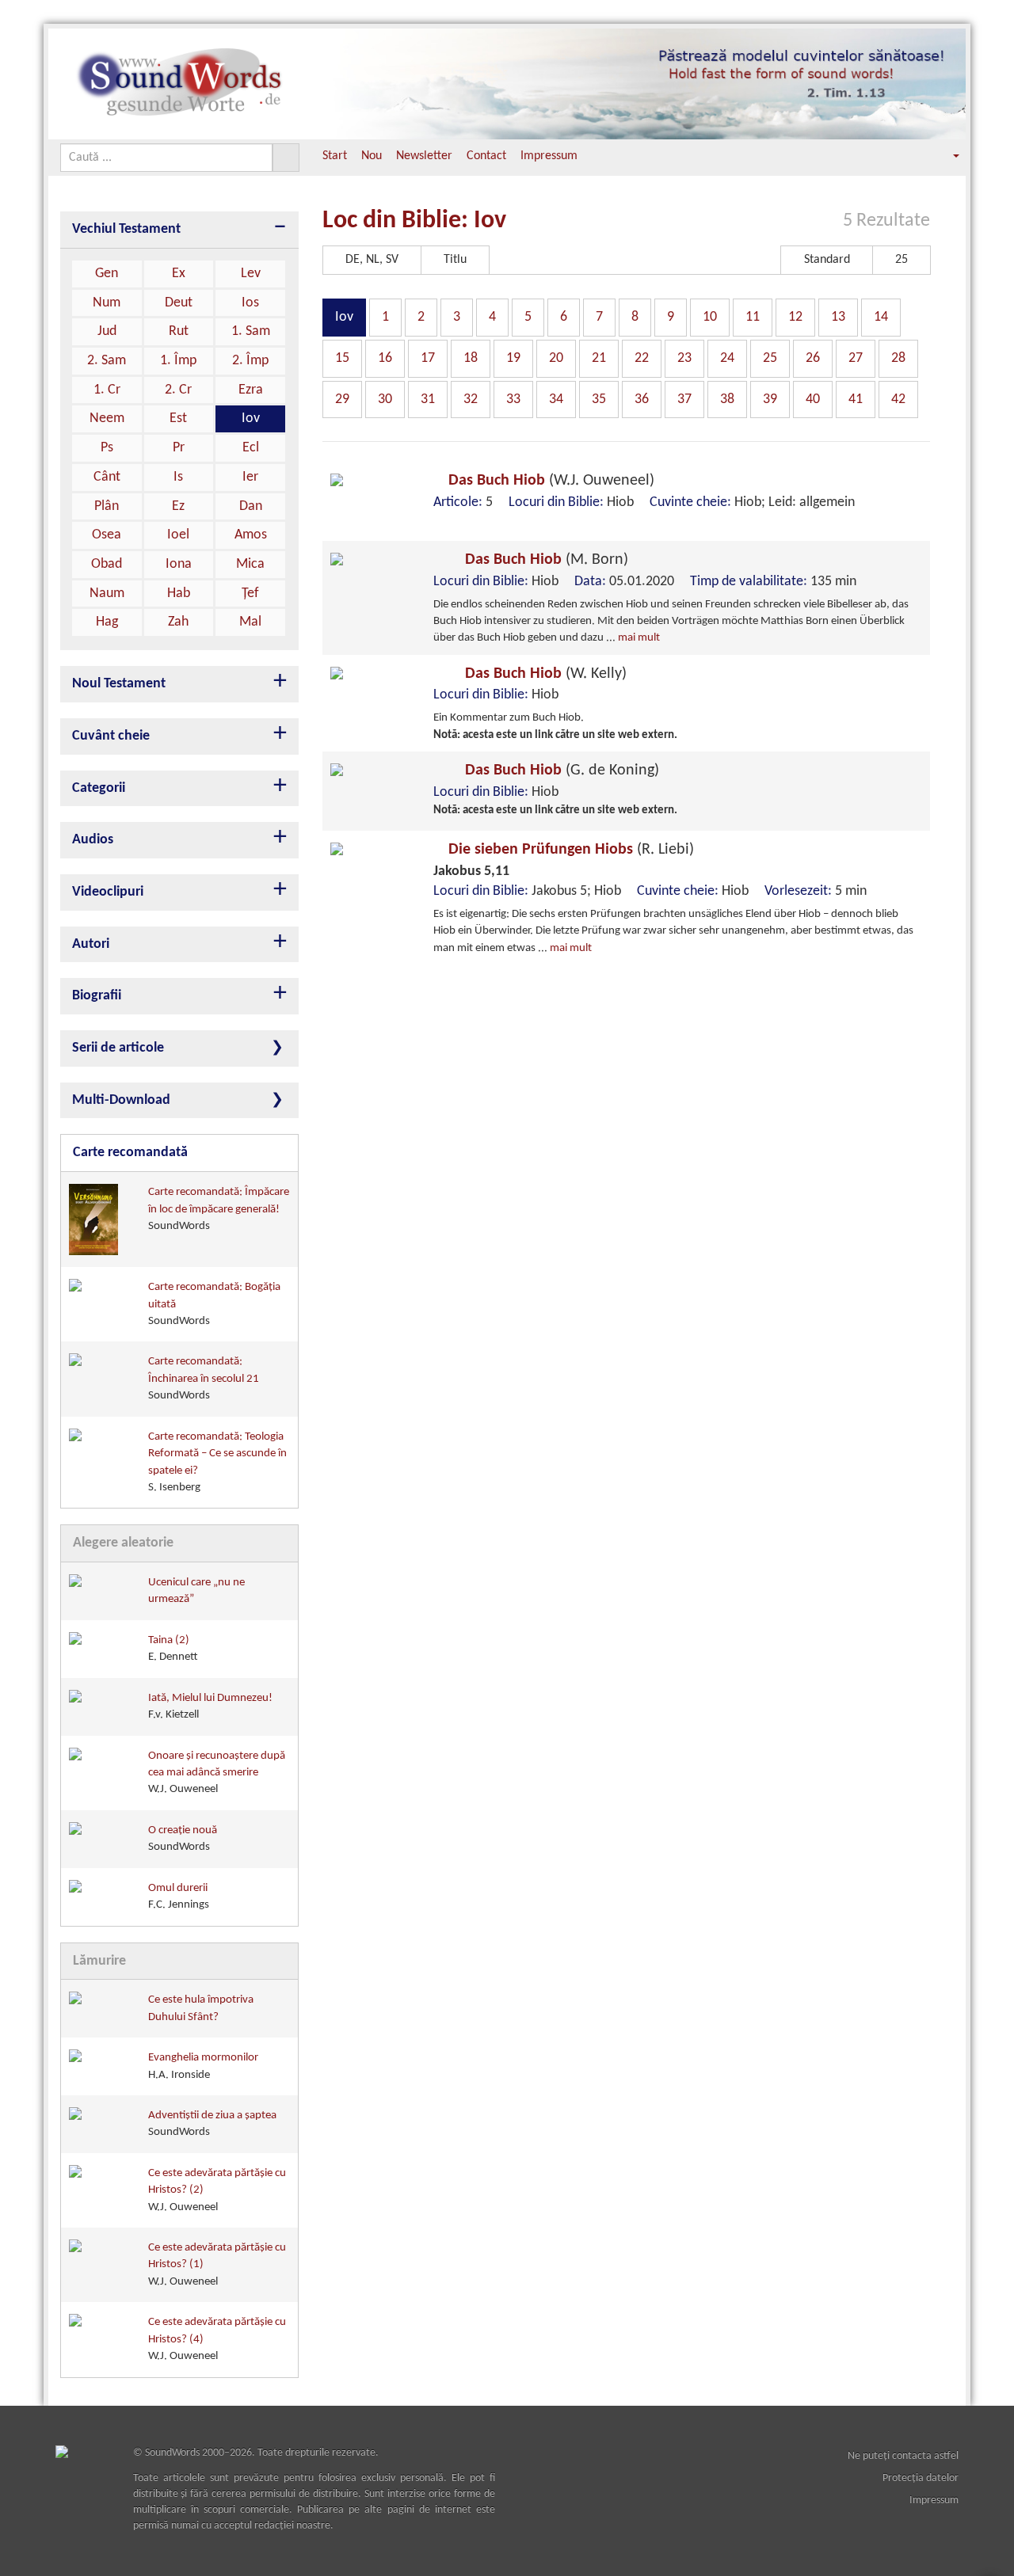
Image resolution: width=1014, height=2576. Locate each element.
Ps (107, 448)
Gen (107, 274)
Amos (251, 535)
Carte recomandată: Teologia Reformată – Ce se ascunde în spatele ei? (217, 1462)
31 (428, 400)
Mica (250, 564)
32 (471, 400)
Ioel (178, 535)
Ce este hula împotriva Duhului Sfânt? (201, 2008)
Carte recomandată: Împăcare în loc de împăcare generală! (219, 1209)
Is (178, 477)
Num (107, 303)
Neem (107, 419)
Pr (179, 448)
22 (642, 358)
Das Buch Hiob (549, 481)
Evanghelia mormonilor (203, 2066)
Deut (179, 303)
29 (342, 400)
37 (684, 400)
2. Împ (250, 361)
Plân (107, 506)
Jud (107, 331)
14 (881, 317)
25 (770, 358)
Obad (107, 564)
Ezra (251, 390)
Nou (372, 156)
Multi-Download (121, 1100)
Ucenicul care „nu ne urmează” (196, 1591)
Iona (179, 564)
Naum (107, 594)
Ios (250, 303)
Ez (178, 506)
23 (684, 358)
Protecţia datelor (921, 2478)
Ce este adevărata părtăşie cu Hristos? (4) (217, 2339)
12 (795, 317)
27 (856, 358)
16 (385, 358)
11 (753, 317)
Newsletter (424, 156)
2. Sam (107, 361)
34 (556, 400)
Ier (250, 477)
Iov (251, 419)
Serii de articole (118, 1048)
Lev (251, 274)
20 (556, 358)
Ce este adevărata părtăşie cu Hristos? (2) (217, 2190)
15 (342, 358)
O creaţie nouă (183, 1839)
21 (599, 358)
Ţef (250, 594)
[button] (945, 156)
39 (770, 400)
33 (513, 400)
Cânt (107, 477)
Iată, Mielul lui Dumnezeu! (210, 1707)
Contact (486, 156)
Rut (179, 331)
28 (898, 358)
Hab (179, 594)
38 (727, 400)
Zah (178, 622)
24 (727, 358)
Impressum (549, 156)
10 (710, 317)
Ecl (251, 448)
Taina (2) (173, 1649)
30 (385, 400)
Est (178, 419)
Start (335, 156)
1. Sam (251, 331)
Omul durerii (179, 1897)
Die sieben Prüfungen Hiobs (569, 850)
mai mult (639, 638)
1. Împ (178, 361)
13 (838, 317)
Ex (179, 274)
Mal (250, 622)
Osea (107, 535)
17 (428, 358)
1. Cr (107, 390)
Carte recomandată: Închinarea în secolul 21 (204, 1379)
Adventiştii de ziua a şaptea (212, 2124)
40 (813, 400)
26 (813, 358)
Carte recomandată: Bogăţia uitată (214, 1304)
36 (642, 400)
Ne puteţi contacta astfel (903, 2456)
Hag (107, 622)
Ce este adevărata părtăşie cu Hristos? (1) (217, 2265)
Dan (251, 506)
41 (856, 400)
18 (471, 358)
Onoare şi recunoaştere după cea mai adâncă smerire (217, 1773)
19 (513, 358)
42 (898, 400)
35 (599, 400)
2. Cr (178, 390)
